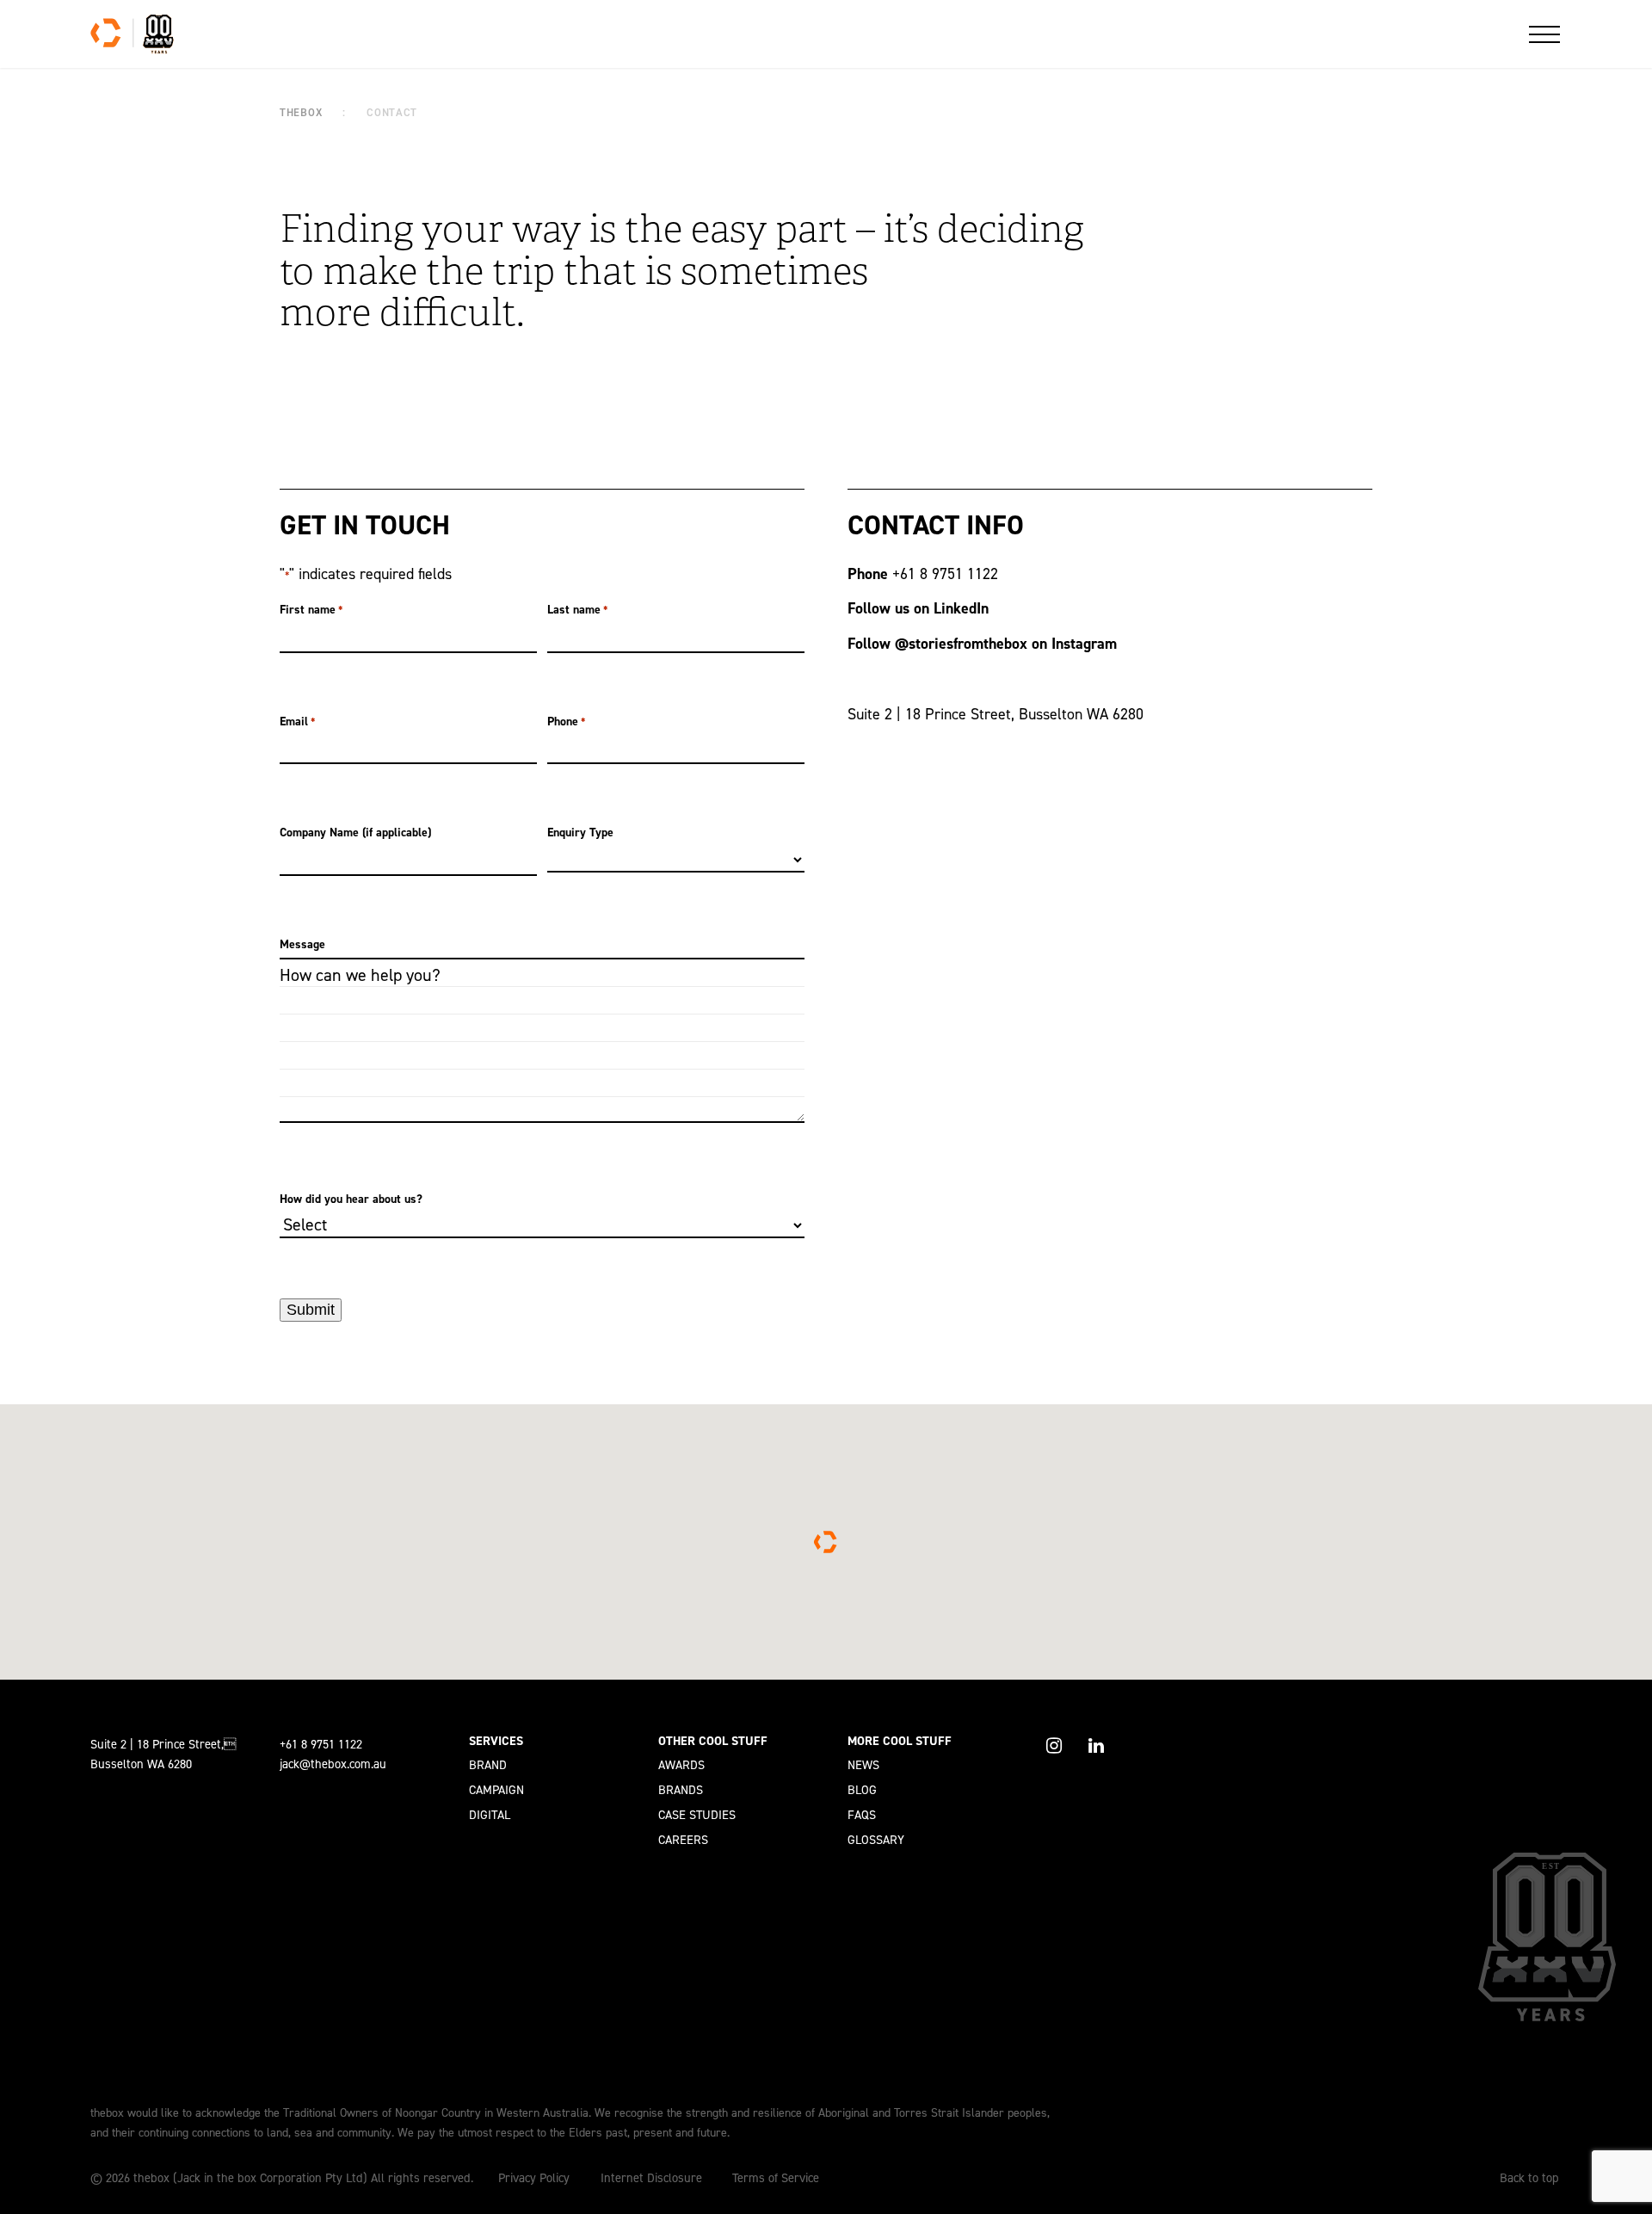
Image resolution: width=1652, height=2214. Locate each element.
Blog (862, 1790)
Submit (311, 1310)
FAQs (862, 1815)
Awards (681, 1765)
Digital (490, 1815)
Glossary (876, 1840)
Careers (683, 1840)
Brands (681, 1790)
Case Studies (697, 1815)
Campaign (496, 1790)
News (863, 1765)
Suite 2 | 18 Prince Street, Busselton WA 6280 (996, 714)
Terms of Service (776, 2178)
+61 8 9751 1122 (947, 574)
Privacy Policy (534, 2178)
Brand (488, 1765)
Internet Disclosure (651, 2178)
